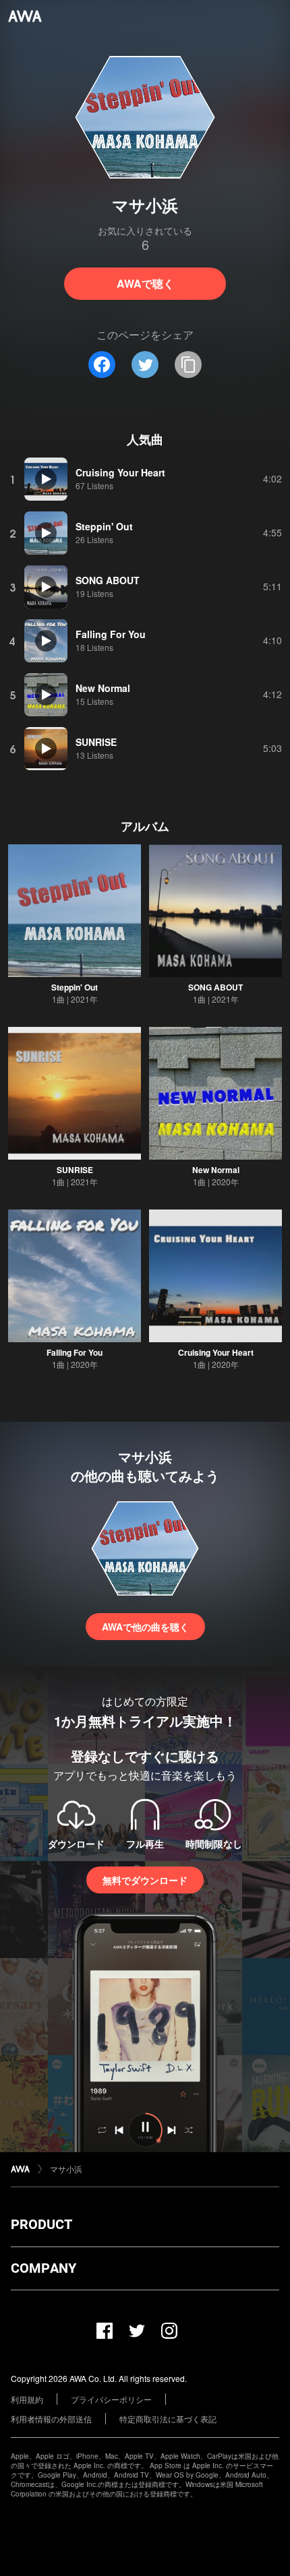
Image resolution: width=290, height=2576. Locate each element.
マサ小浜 (66, 2169)
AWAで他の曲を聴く (145, 1627)
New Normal (216, 1170)
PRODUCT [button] (41, 2224)
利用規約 (27, 2399)
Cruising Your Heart (216, 1352)
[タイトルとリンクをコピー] (188, 365)
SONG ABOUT (215, 987)
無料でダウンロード (145, 1880)
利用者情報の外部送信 (51, 2419)
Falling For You (75, 1352)
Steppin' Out (75, 987)
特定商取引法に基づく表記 (168, 2419)
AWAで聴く (145, 283)
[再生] (46, 479)
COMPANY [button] (43, 2268)
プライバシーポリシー (111, 2399)
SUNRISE (75, 1170)
